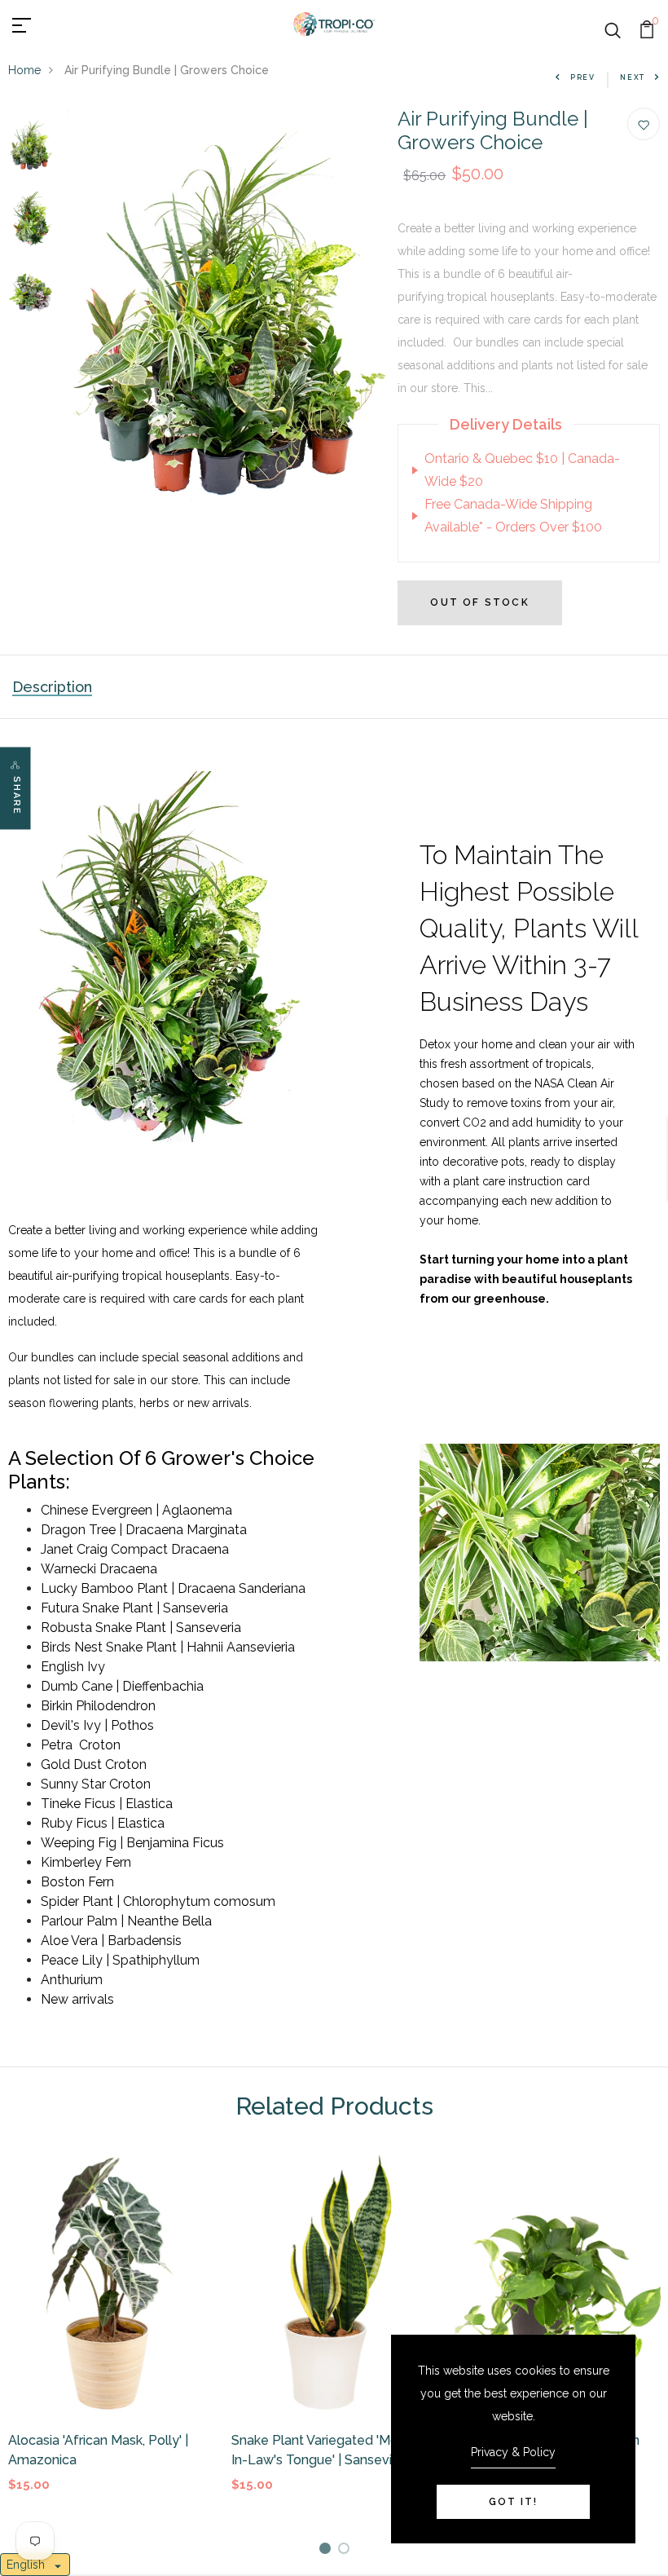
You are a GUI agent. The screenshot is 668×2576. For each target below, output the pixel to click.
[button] (35, 2565)
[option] (31, 145)
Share (17, 796)
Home (24, 70)
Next (633, 77)
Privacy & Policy (513, 2452)
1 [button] (328, 2551)
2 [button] (347, 2551)
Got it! (513, 2502)
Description (52, 687)
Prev (583, 77)
